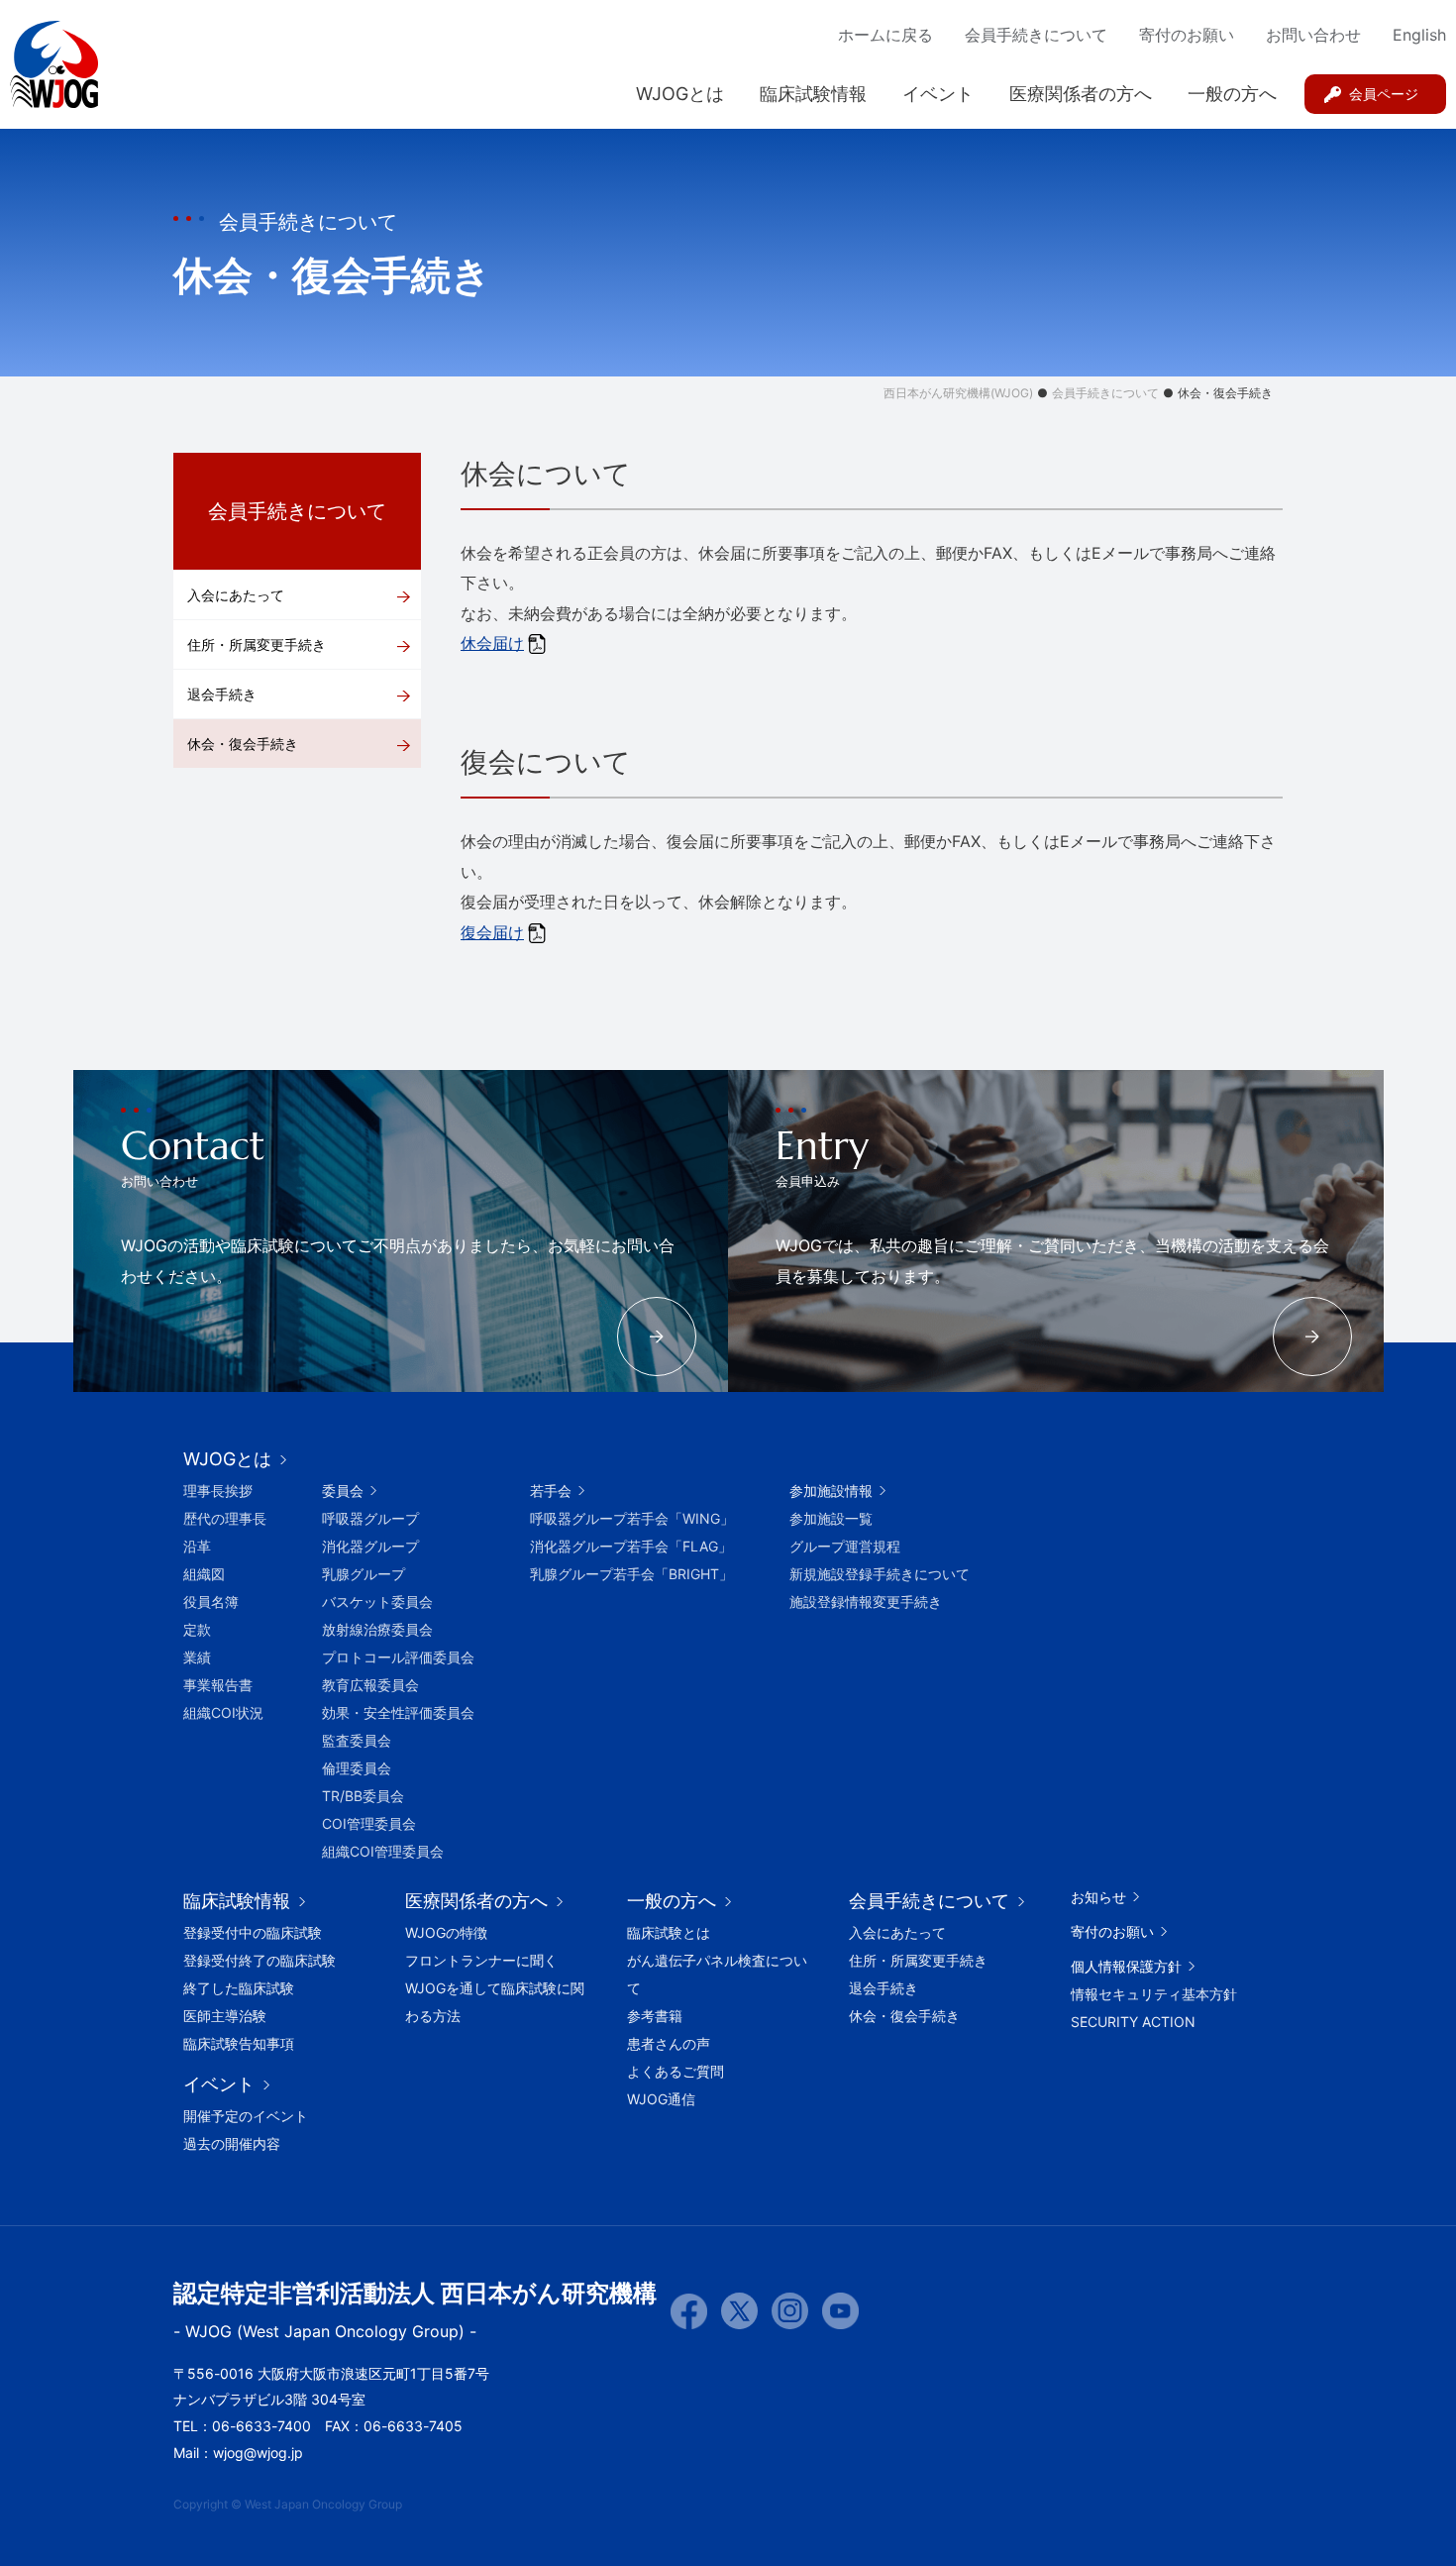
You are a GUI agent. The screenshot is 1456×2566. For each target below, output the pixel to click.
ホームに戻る (885, 35)
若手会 (551, 1491)
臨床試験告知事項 (239, 2043)
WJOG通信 (661, 2099)
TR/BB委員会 (363, 1796)
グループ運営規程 (845, 1546)
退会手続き (222, 694)
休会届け (492, 643)
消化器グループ (370, 1546)
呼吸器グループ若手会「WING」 (632, 1518)
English (1419, 35)
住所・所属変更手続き (257, 644)
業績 (197, 1657)
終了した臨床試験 (239, 1988)
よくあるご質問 (676, 2071)
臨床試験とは (669, 1932)
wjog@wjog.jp (258, 2453)
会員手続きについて (1036, 35)
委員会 (343, 1491)
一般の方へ (1232, 94)
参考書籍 (655, 2016)
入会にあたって (236, 595)
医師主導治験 (225, 2016)
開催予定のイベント (246, 2116)
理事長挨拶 (218, 1491)
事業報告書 (218, 1685)
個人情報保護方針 (1126, 1966)
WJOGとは (680, 94)
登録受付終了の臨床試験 (260, 1960)
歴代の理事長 (225, 1518)
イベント (938, 94)
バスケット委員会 (377, 1602)
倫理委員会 (357, 1768)
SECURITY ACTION (1133, 2022)
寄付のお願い (1187, 35)
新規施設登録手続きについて (880, 1574)
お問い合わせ (1313, 35)
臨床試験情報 (813, 94)
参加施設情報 (831, 1491)
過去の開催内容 (232, 2143)
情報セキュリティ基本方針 (1154, 1994)
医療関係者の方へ (1081, 94)
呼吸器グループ (370, 1518)
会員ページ (1384, 94)
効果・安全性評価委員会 (398, 1712)
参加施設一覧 (831, 1518)
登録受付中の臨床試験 (253, 1932)
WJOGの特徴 (446, 1932)
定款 (197, 1629)
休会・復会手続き (243, 744)
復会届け (492, 932)
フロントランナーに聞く (481, 1960)
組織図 (204, 1574)
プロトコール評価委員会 (398, 1657)
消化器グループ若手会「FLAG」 (631, 1546)
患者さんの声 (669, 2043)
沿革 (197, 1546)
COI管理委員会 (369, 1823)
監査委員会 (357, 1740)
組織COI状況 (223, 1712)
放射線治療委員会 (377, 1629)
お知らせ (1098, 1897)
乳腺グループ (364, 1574)
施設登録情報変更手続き (866, 1602)
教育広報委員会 (370, 1685)
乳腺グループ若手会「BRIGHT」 (631, 1574)
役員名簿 (211, 1602)
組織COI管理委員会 (383, 1851)
